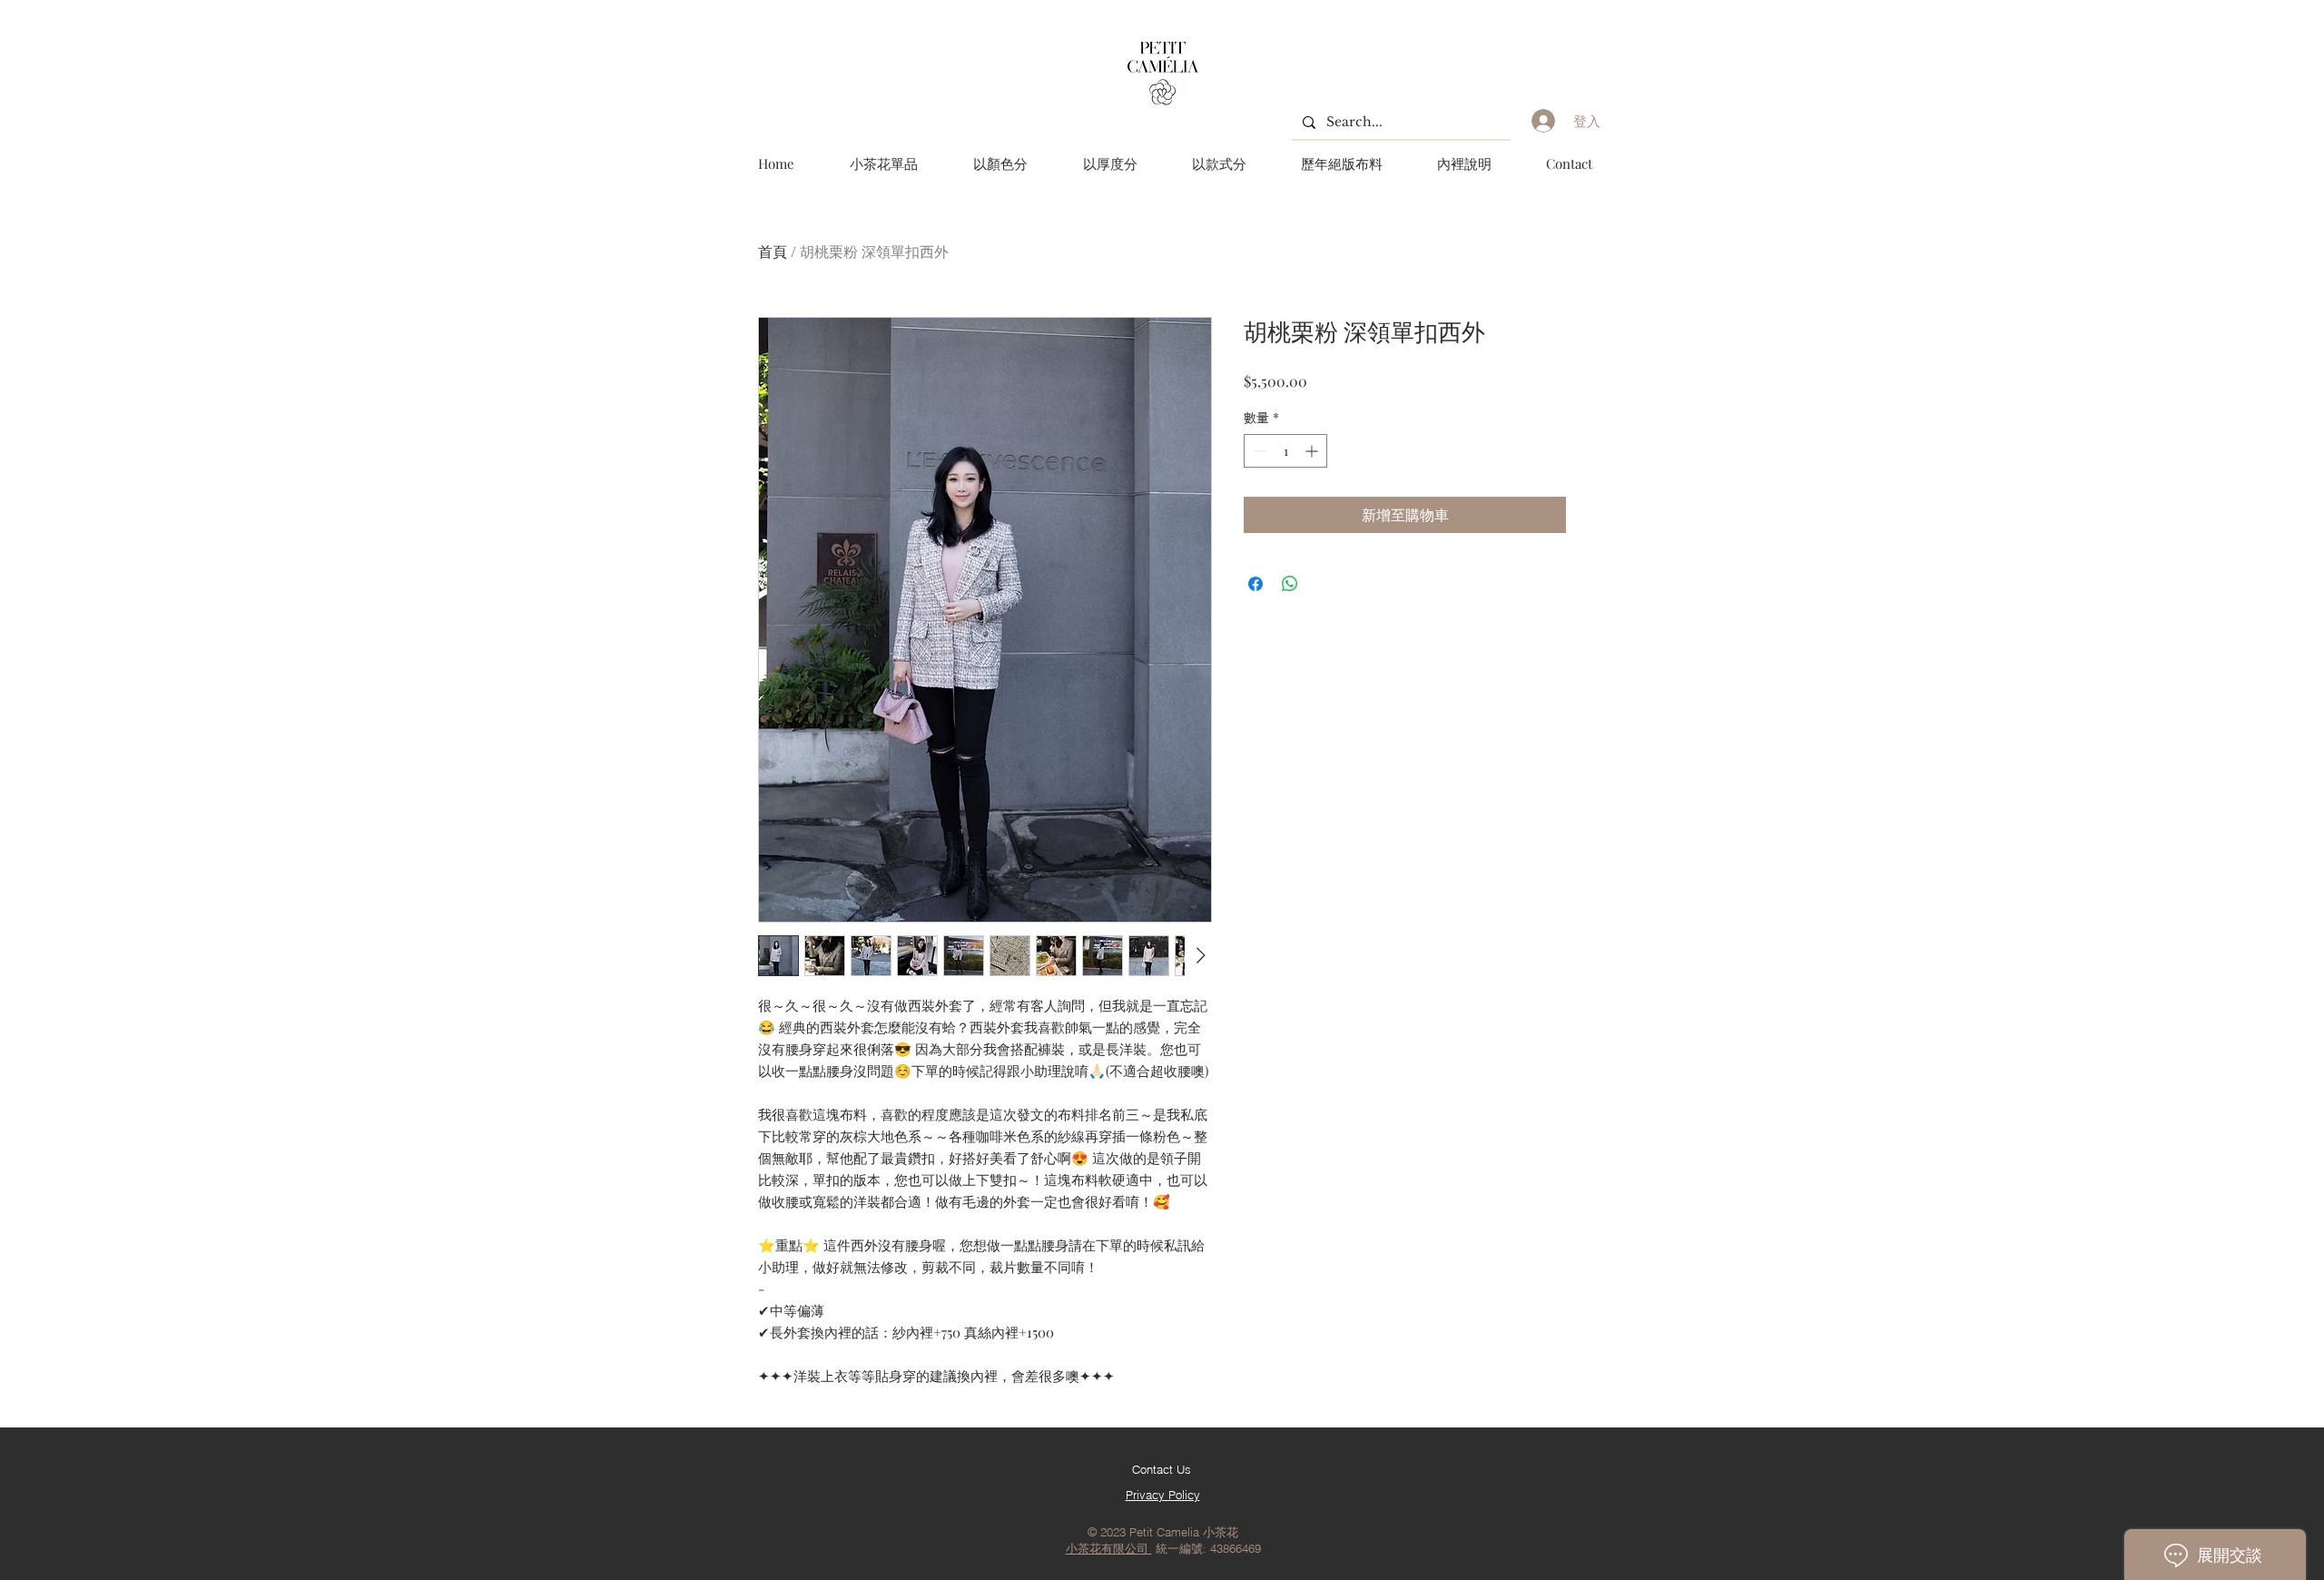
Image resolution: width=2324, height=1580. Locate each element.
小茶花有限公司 (1109, 1548)
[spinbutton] (1285, 451)
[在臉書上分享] (1256, 584)
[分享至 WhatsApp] (1290, 584)
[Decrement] (1258, 451)
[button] (1000, 163)
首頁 (773, 251)
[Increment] (1313, 451)
